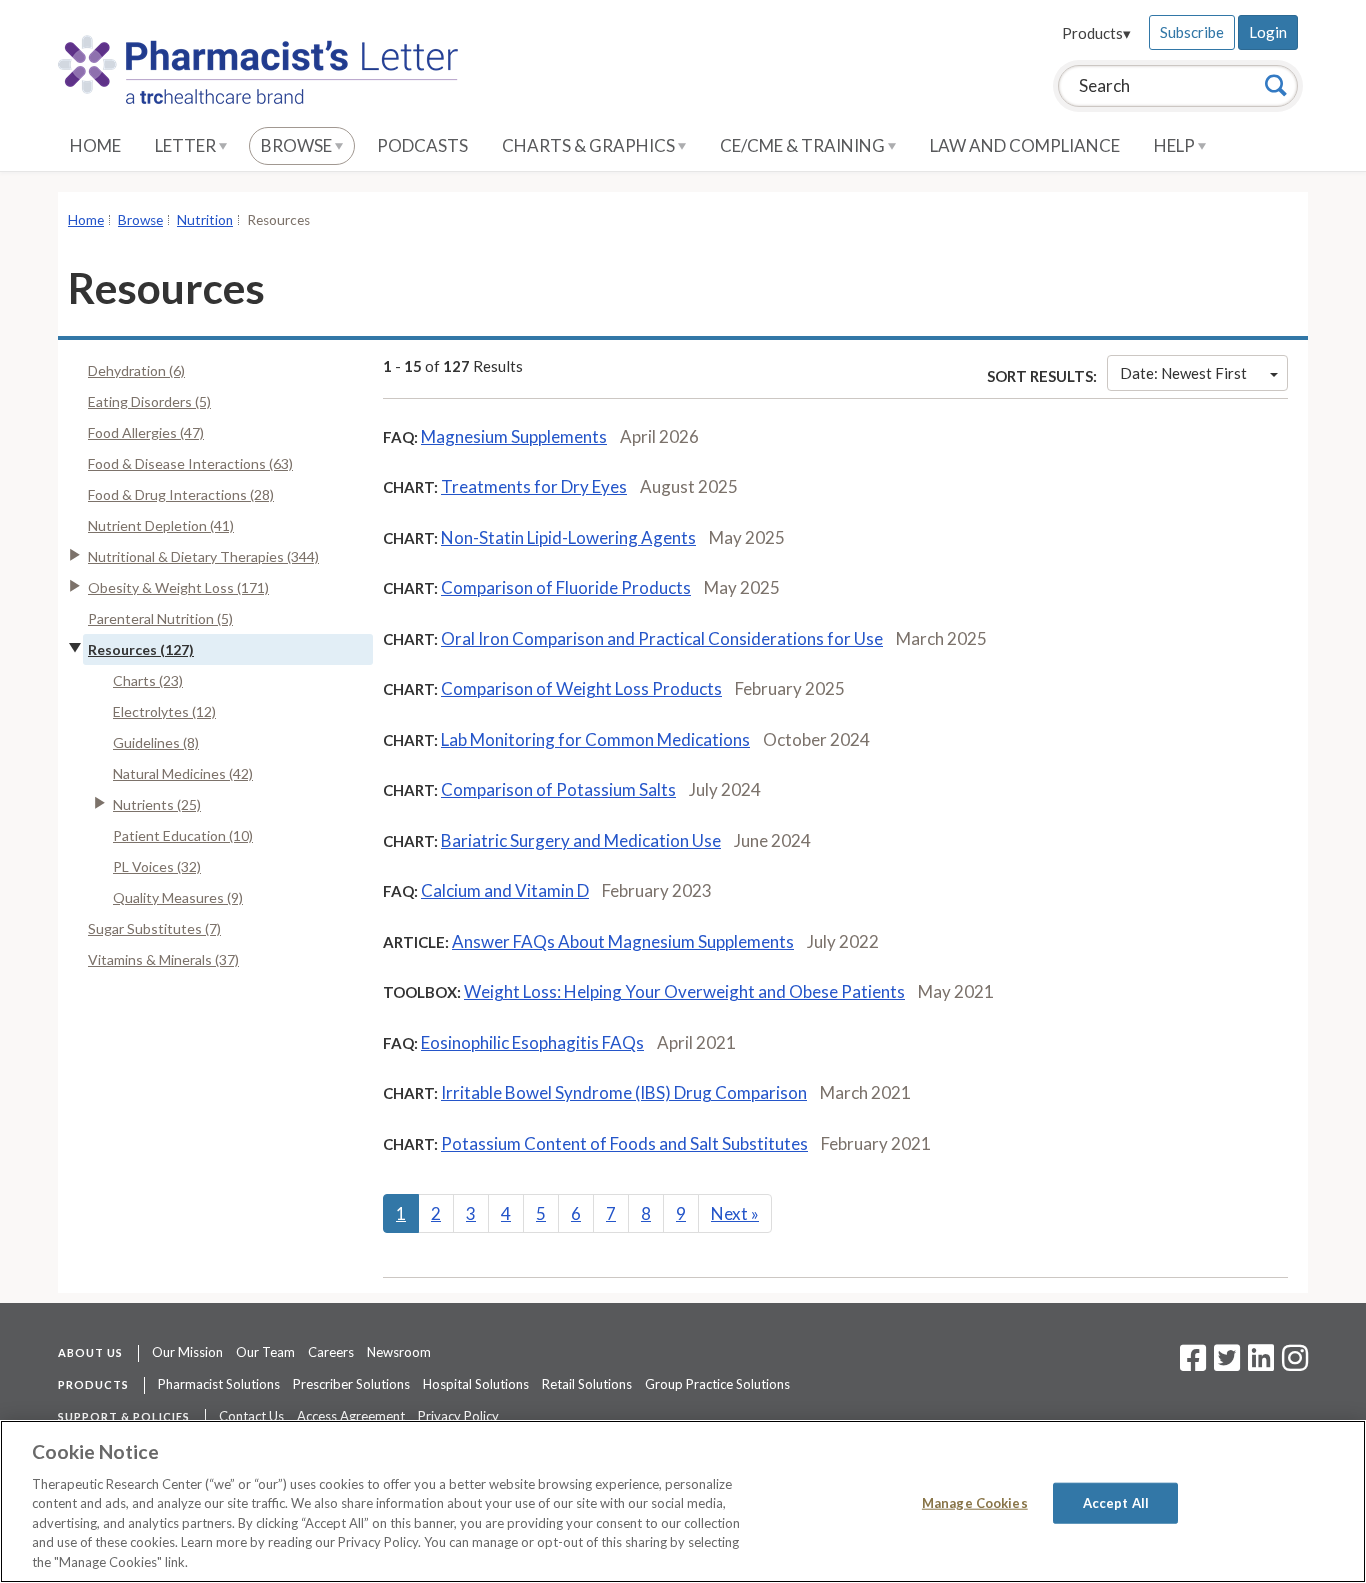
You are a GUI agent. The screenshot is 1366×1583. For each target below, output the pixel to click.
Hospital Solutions (476, 1384)
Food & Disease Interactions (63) (190, 463)
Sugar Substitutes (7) (154, 928)
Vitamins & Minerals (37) (163, 959)
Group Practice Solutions (717, 1384)
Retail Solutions (587, 1384)
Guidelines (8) (156, 742)
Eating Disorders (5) (149, 401)
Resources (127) (141, 649)
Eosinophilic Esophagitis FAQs (532, 1042)
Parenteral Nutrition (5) (160, 618)
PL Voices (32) (157, 866)
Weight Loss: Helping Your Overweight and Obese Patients (684, 991)
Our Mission (187, 1352)
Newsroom (399, 1352)
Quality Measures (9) (178, 897)
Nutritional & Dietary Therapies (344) (203, 556)
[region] (683, 1501)
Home (95, 145)
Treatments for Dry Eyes (534, 486)
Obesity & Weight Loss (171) (178, 587)
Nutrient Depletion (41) (161, 525)
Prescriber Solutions (351, 1384)
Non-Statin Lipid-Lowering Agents (568, 537)
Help (1176, 145)
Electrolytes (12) (164, 711)
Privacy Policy (458, 1416)
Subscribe (1192, 32)
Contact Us (251, 1416)
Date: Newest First (1183, 373)
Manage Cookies (975, 1502)
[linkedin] (1261, 1364)
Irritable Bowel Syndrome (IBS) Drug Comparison (624, 1092)
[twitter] (1224, 1364)
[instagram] (1295, 1364)
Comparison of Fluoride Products (566, 587)
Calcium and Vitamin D (505, 890)
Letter (187, 145)
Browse (298, 145)
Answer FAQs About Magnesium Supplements (623, 941)
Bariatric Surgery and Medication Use (581, 840)
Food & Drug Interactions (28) (181, 494)
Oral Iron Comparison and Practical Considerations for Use (662, 638)
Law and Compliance (1025, 145)
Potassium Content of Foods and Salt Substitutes (624, 1143)
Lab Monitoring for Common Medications (595, 739)
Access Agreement (351, 1416)
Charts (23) (148, 680)
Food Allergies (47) (146, 432)
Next (735, 1213)
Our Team (265, 1352)
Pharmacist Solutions (219, 1384)
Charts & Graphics (590, 145)
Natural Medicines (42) (183, 773)
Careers (331, 1352)
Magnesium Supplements (514, 436)
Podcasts (422, 145)
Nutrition (205, 220)
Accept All (1116, 1502)
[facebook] (1193, 1364)
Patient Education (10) (183, 835)
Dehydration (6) (136, 370)
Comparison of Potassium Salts (558, 789)
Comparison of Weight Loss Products (581, 688)
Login (1268, 32)
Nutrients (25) (157, 804)
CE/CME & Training (804, 145)
